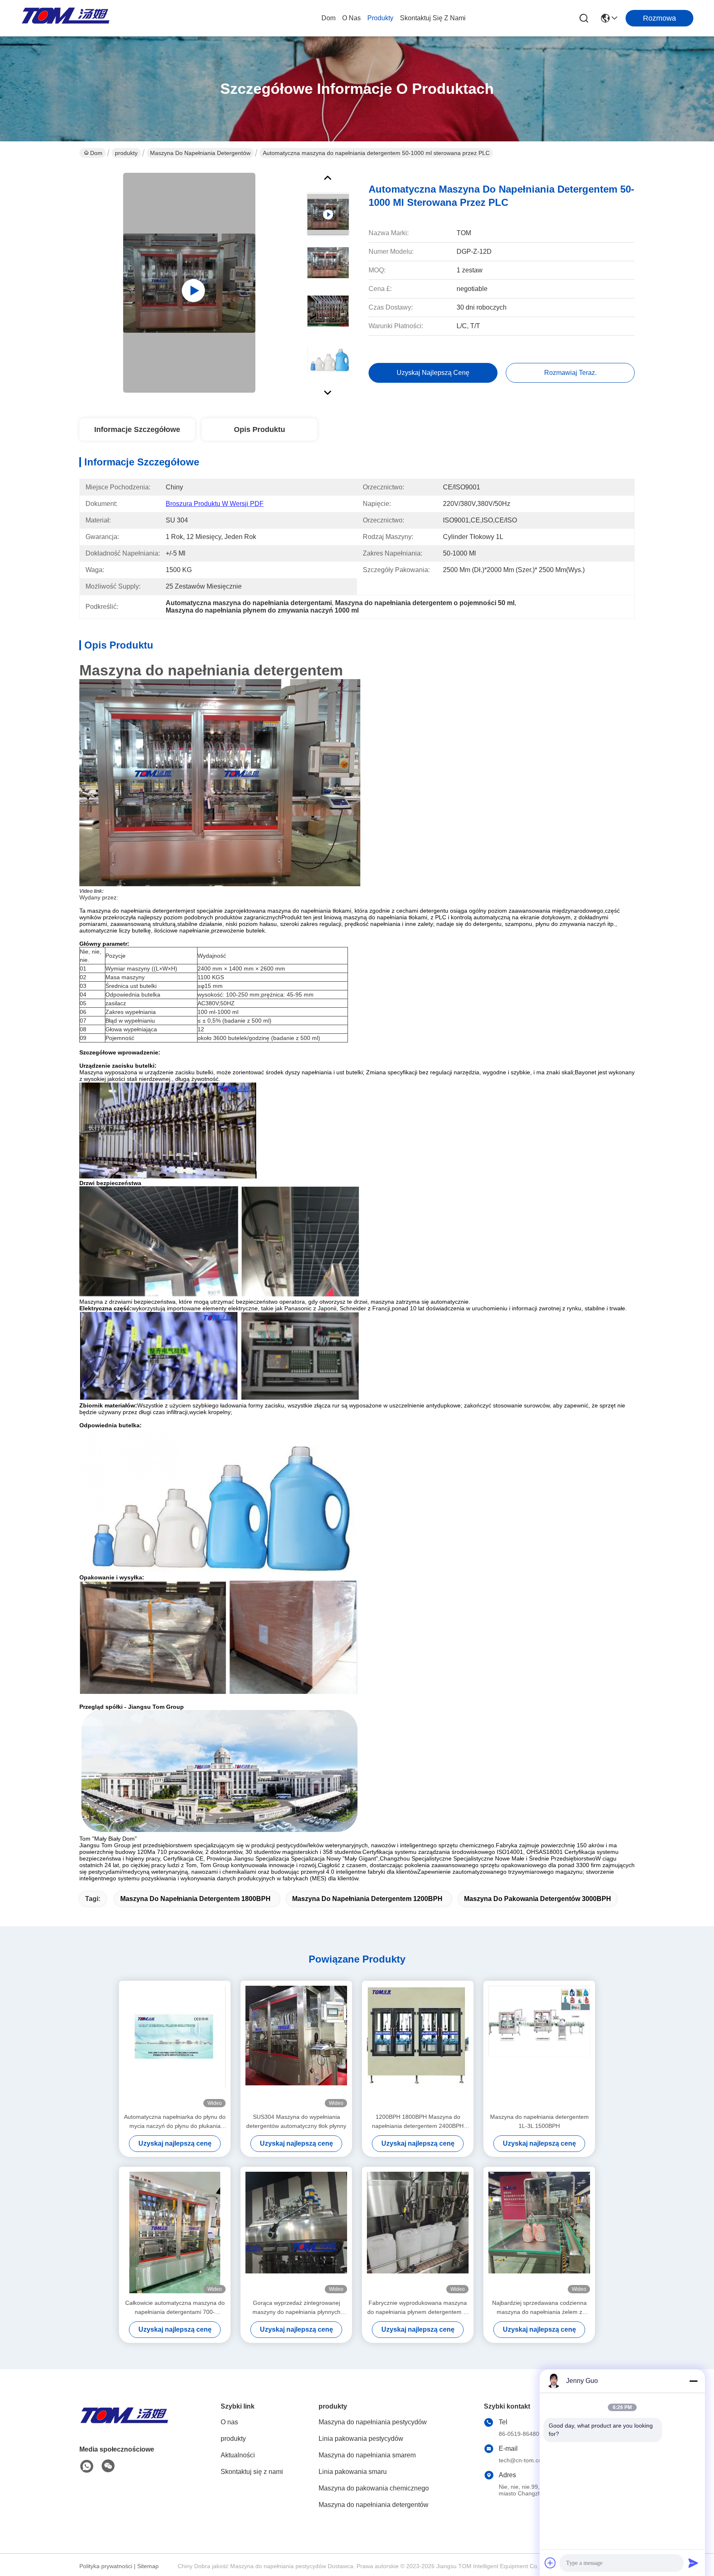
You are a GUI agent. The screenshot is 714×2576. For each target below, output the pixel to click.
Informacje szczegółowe (137, 429)
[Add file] (550, 2563)
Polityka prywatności (106, 2566)
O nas (351, 18)
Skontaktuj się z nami (433, 18)
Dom (328, 18)
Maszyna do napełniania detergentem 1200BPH (367, 1899)
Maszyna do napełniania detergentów (200, 153)
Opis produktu (259, 429)
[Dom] (125, 2425)
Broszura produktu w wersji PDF (215, 504)
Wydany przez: (99, 897)
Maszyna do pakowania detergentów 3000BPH (538, 1899)
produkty (380, 18)
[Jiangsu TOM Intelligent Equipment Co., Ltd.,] (66, 18)
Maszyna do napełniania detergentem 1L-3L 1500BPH (539, 2121)
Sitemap (148, 2566)
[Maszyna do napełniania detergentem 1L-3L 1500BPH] (539, 2046)
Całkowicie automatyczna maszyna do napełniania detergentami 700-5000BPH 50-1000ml (175, 2308)
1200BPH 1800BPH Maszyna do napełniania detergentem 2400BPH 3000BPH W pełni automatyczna (418, 2122)
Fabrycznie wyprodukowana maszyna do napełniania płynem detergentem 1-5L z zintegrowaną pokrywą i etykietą (418, 2308)
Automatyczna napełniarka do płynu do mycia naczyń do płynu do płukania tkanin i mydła (175, 2122)
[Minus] (693, 2381)
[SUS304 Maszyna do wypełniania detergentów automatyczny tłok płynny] (296, 2046)
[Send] (693, 2563)
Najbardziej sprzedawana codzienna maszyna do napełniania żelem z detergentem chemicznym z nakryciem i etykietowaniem (539, 2308)
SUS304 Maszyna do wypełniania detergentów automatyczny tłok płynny (296, 2121)
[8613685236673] (87, 2466)
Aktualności (238, 2455)
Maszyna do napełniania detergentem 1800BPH (195, 1899)
